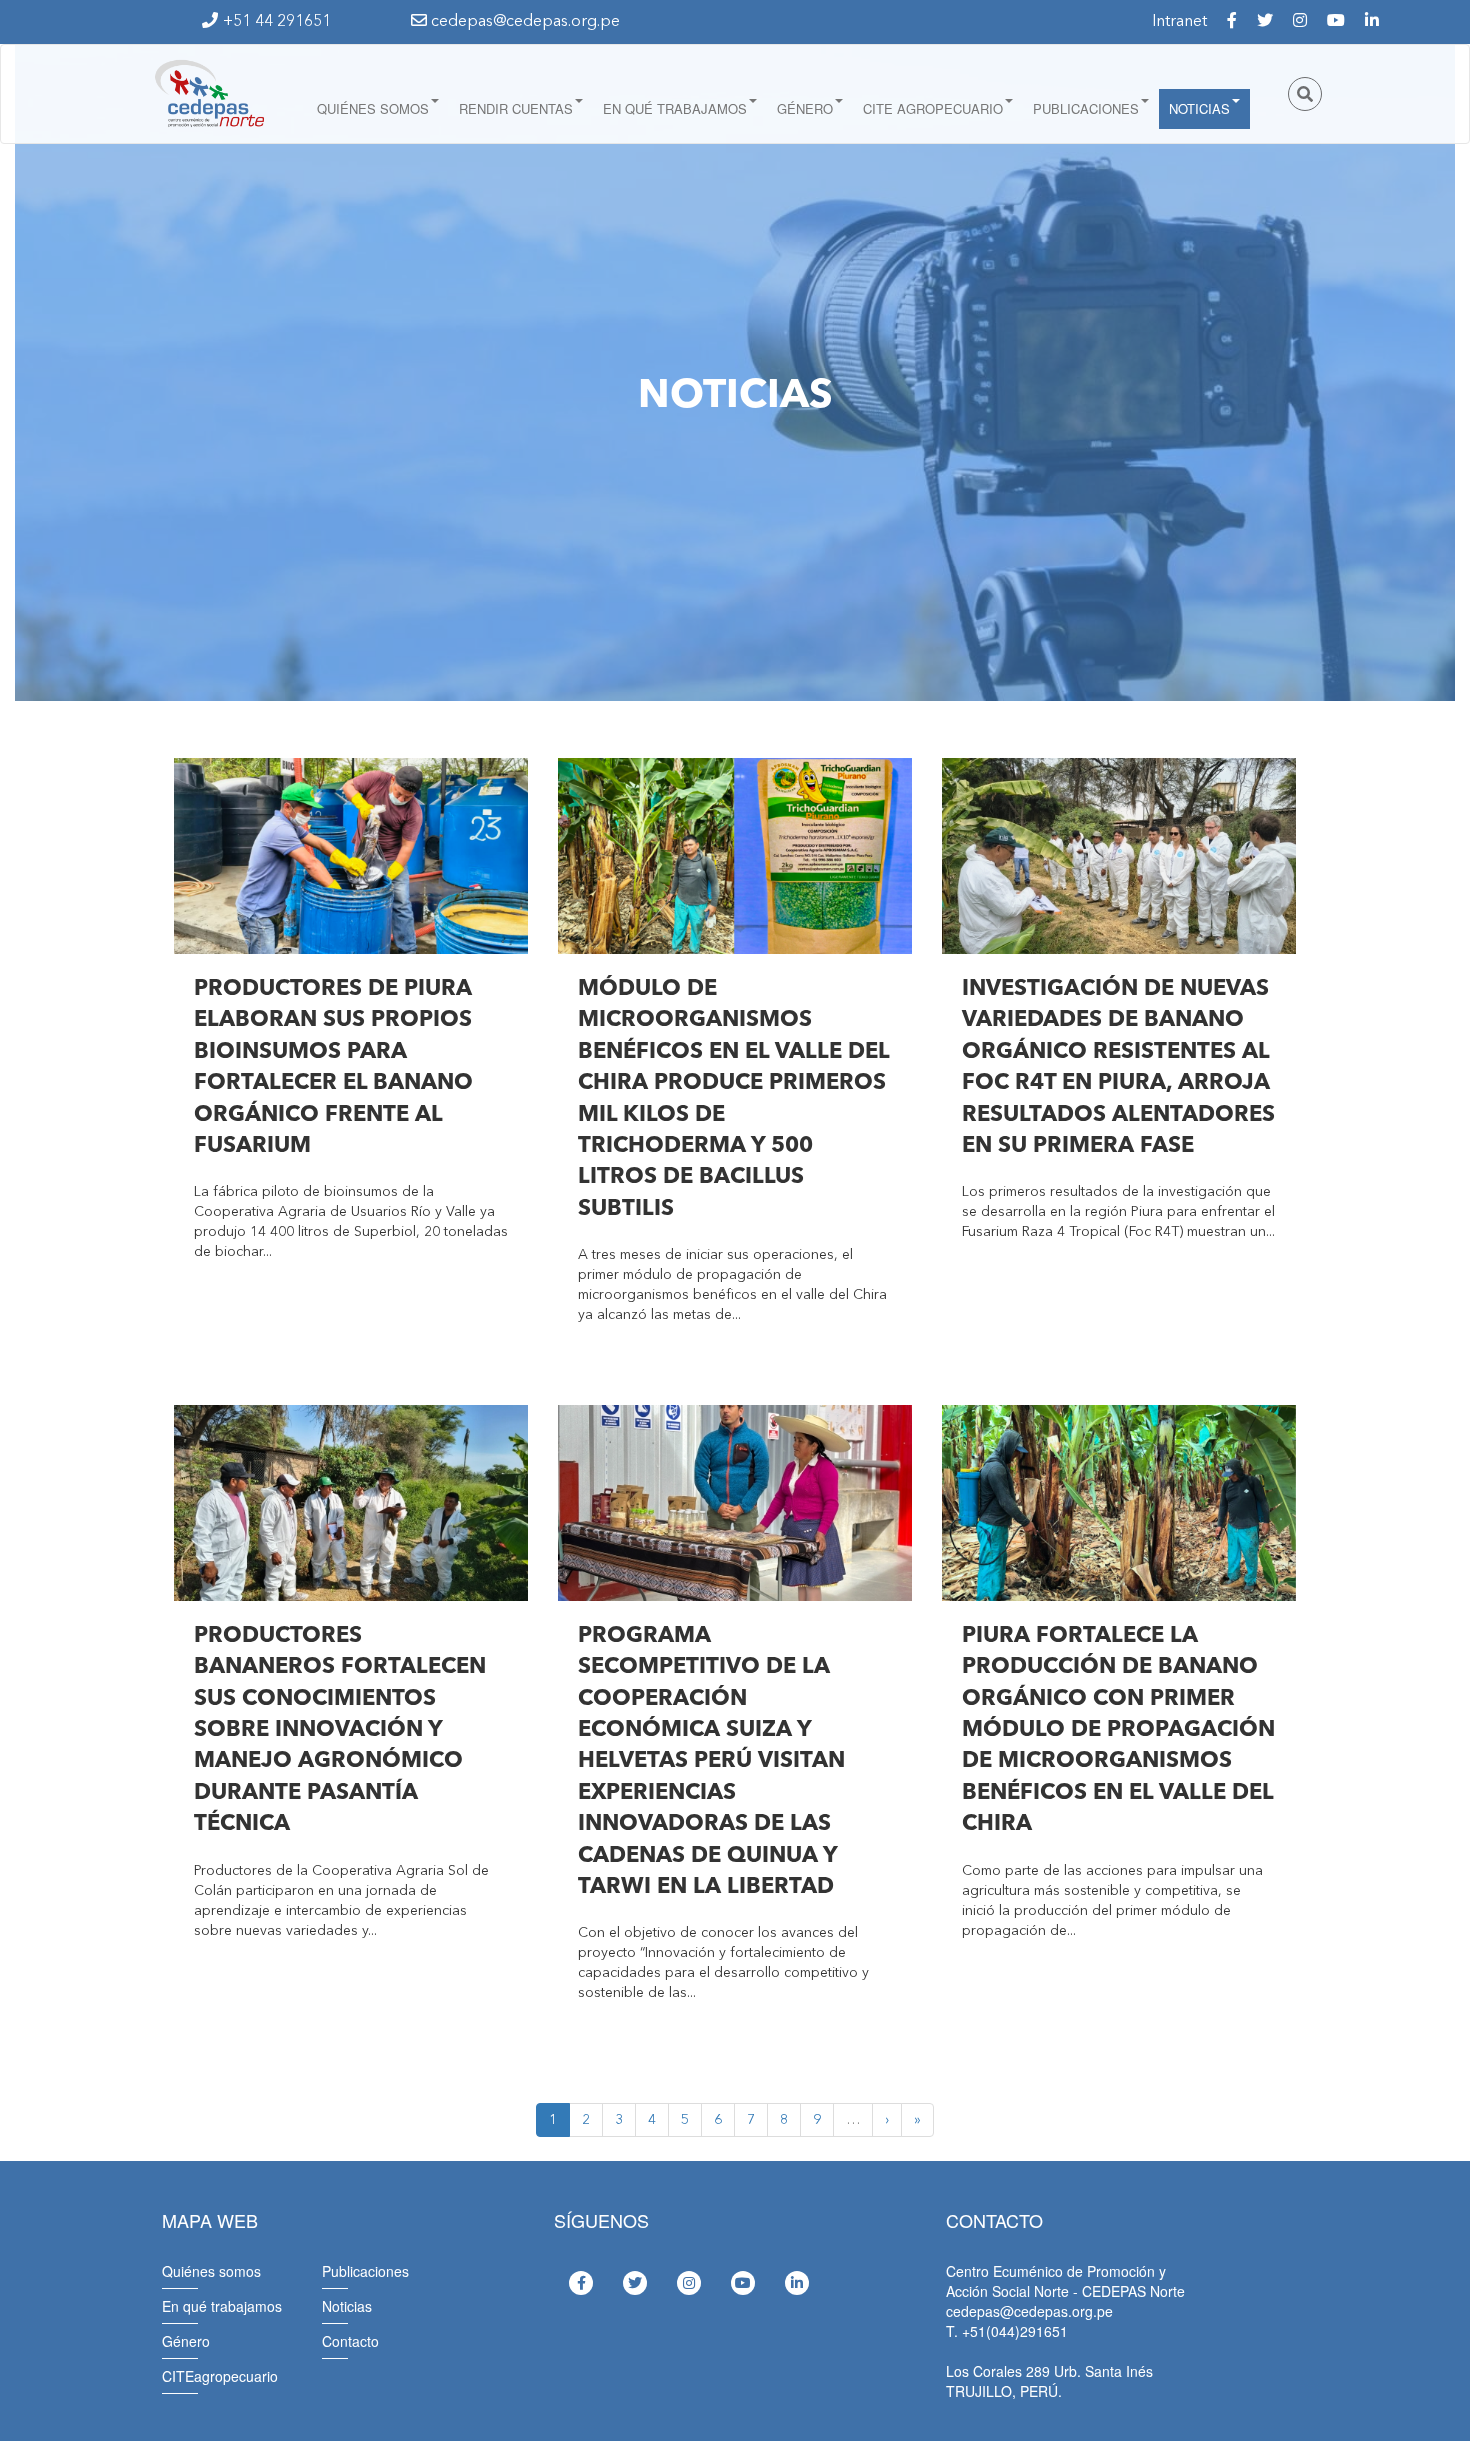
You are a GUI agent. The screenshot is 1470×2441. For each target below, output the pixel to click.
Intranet (1179, 22)
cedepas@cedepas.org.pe (523, 22)
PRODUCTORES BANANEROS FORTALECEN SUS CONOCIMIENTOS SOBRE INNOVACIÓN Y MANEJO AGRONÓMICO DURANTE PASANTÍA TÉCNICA (340, 1730)
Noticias (1199, 108)
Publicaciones (1086, 108)
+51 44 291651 (277, 22)
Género (805, 108)
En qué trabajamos (675, 108)
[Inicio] (208, 94)
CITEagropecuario (220, 2376)
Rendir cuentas (516, 108)
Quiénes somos (373, 108)
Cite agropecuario (933, 108)
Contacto (350, 2341)
